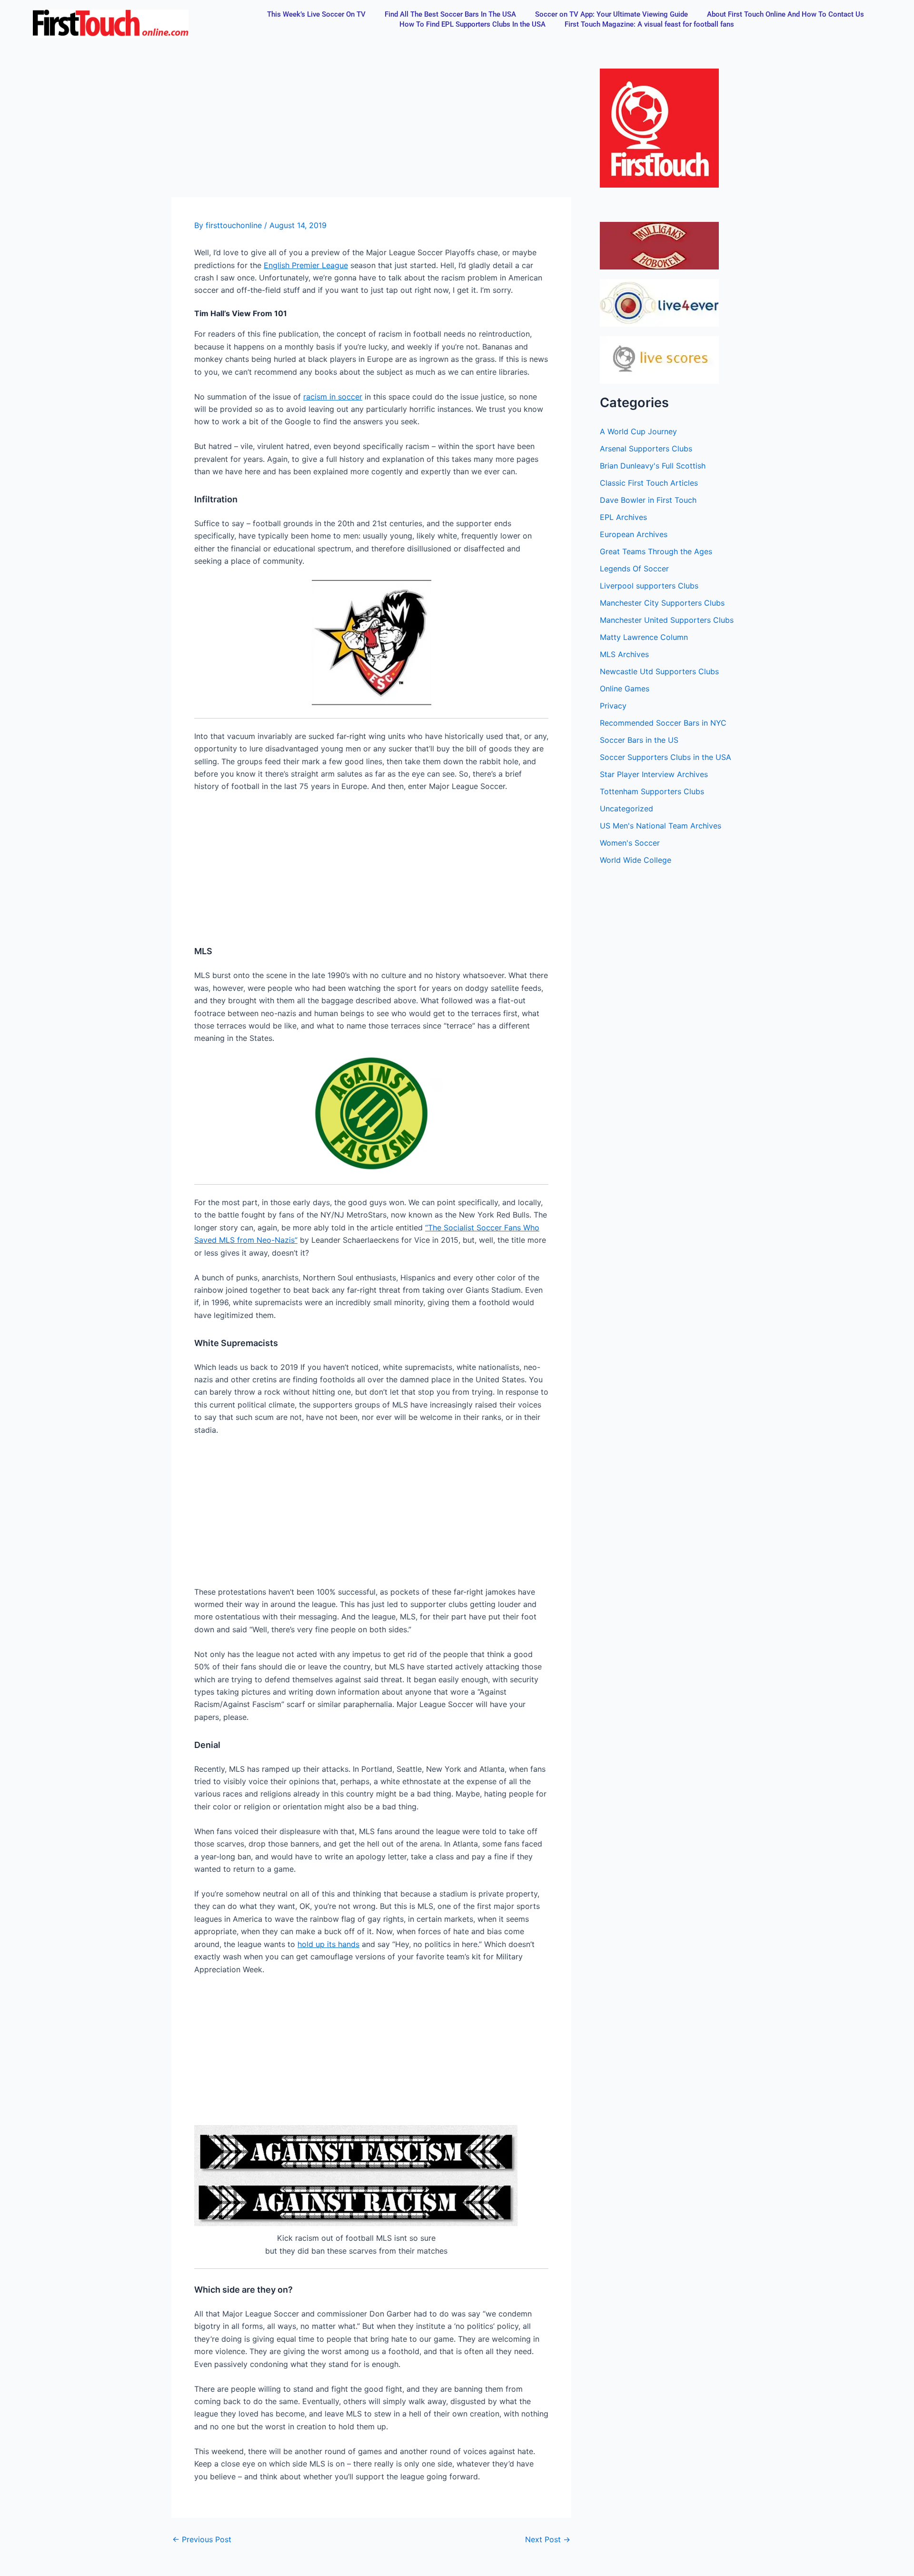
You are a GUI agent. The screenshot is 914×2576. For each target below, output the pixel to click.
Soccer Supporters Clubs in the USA (666, 757)
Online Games (625, 689)
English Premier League (306, 265)
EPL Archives (623, 517)
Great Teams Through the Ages (656, 551)
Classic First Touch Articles (649, 483)
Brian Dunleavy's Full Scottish (653, 466)
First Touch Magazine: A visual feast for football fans (649, 24)
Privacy (613, 706)
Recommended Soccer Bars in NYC (663, 723)
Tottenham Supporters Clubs (652, 791)
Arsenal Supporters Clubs (646, 449)
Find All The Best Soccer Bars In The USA (450, 14)
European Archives (634, 534)
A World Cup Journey (638, 431)
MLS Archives (624, 654)
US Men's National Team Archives (661, 826)
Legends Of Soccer (634, 569)
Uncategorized (626, 809)
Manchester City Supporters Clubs (662, 603)
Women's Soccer (630, 843)
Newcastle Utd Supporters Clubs (659, 671)
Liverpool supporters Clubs (649, 586)
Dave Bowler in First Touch (648, 500)
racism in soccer (333, 397)
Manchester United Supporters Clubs (667, 620)
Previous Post (202, 2539)
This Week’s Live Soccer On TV (316, 14)
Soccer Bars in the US (639, 740)
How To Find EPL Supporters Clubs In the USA (472, 24)
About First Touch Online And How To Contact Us (785, 14)
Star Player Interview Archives (654, 774)
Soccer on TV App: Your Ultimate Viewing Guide (611, 14)
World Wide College (636, 860)
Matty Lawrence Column (644, 637)
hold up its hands (328, 1944)
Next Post (548, 2539)
